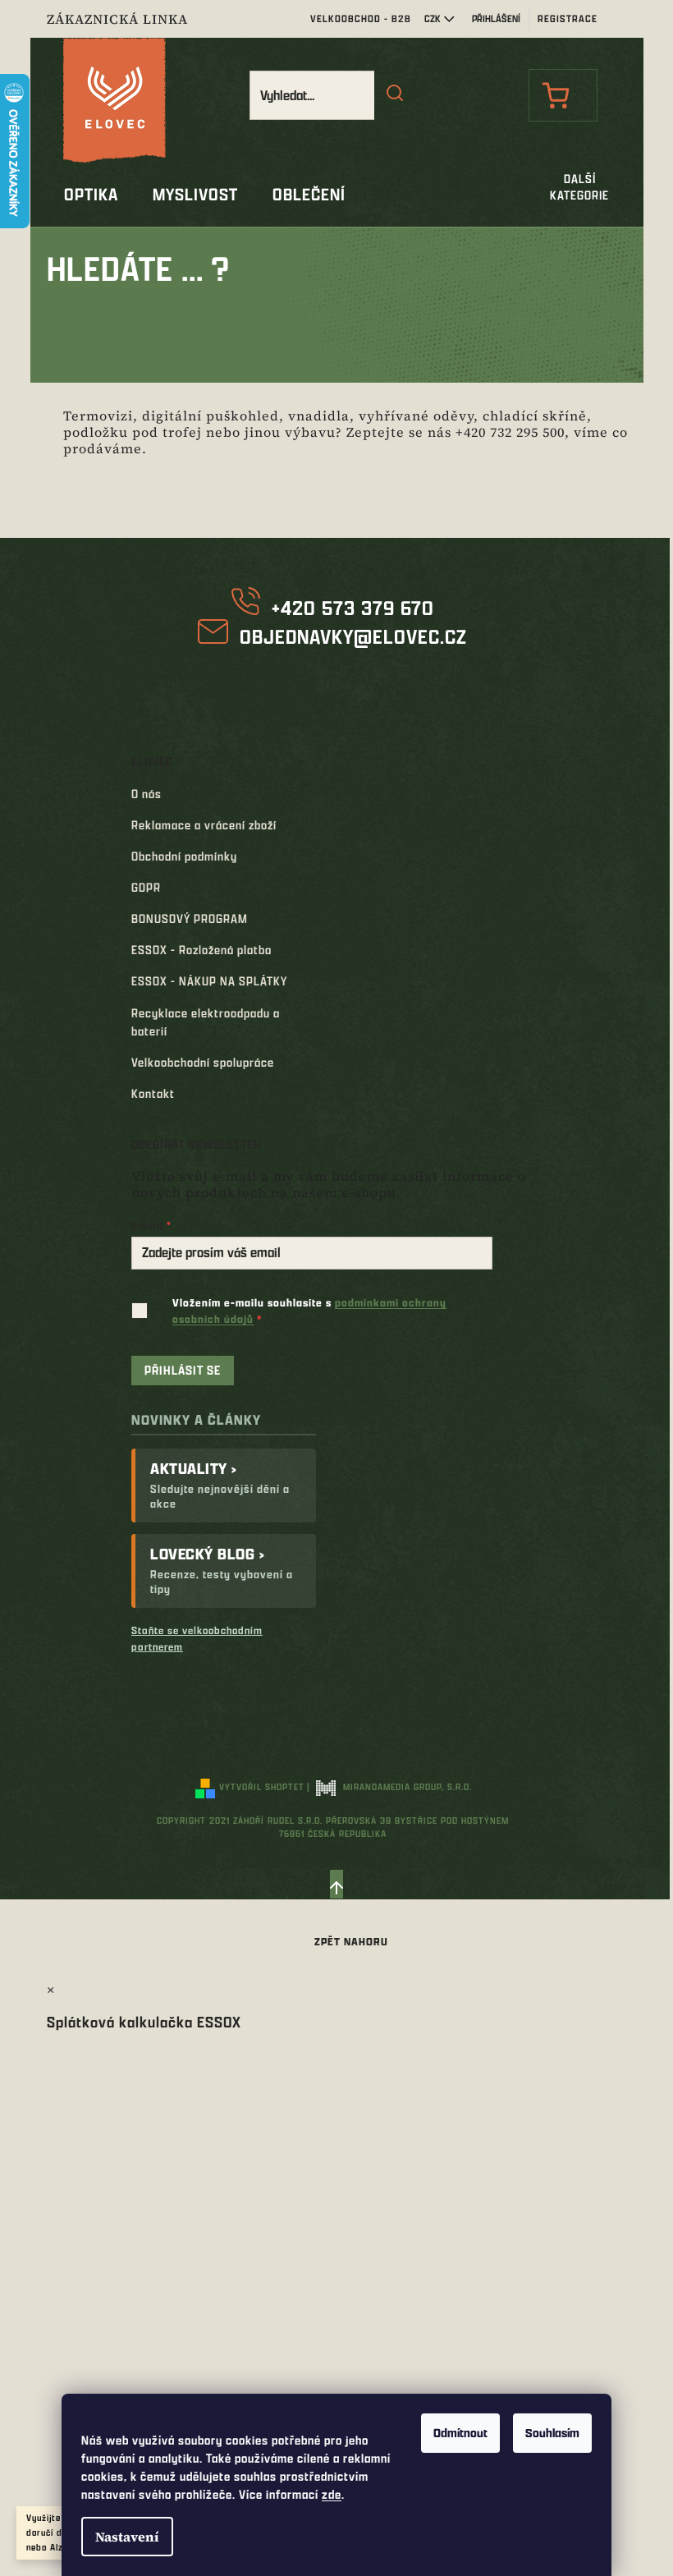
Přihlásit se (183, 1370)
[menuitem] (91, 195)
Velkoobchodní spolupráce (203, 1062)
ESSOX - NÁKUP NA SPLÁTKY (209, 981)
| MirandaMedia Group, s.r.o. (389, 1786)
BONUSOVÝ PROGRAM (190, 918)
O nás (147, 794)
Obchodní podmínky (184, 856)
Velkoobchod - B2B (361, 18)
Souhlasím (552, 2433)
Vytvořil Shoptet (262, 1786)
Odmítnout (460, 2433)
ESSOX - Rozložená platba (201, 950)
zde (332, 2494)
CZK (433, 18)
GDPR (146, 887)
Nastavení (127, 2537)
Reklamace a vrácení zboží (204, 825)
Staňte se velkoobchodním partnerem (197, 1638)
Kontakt (153, 1093)
